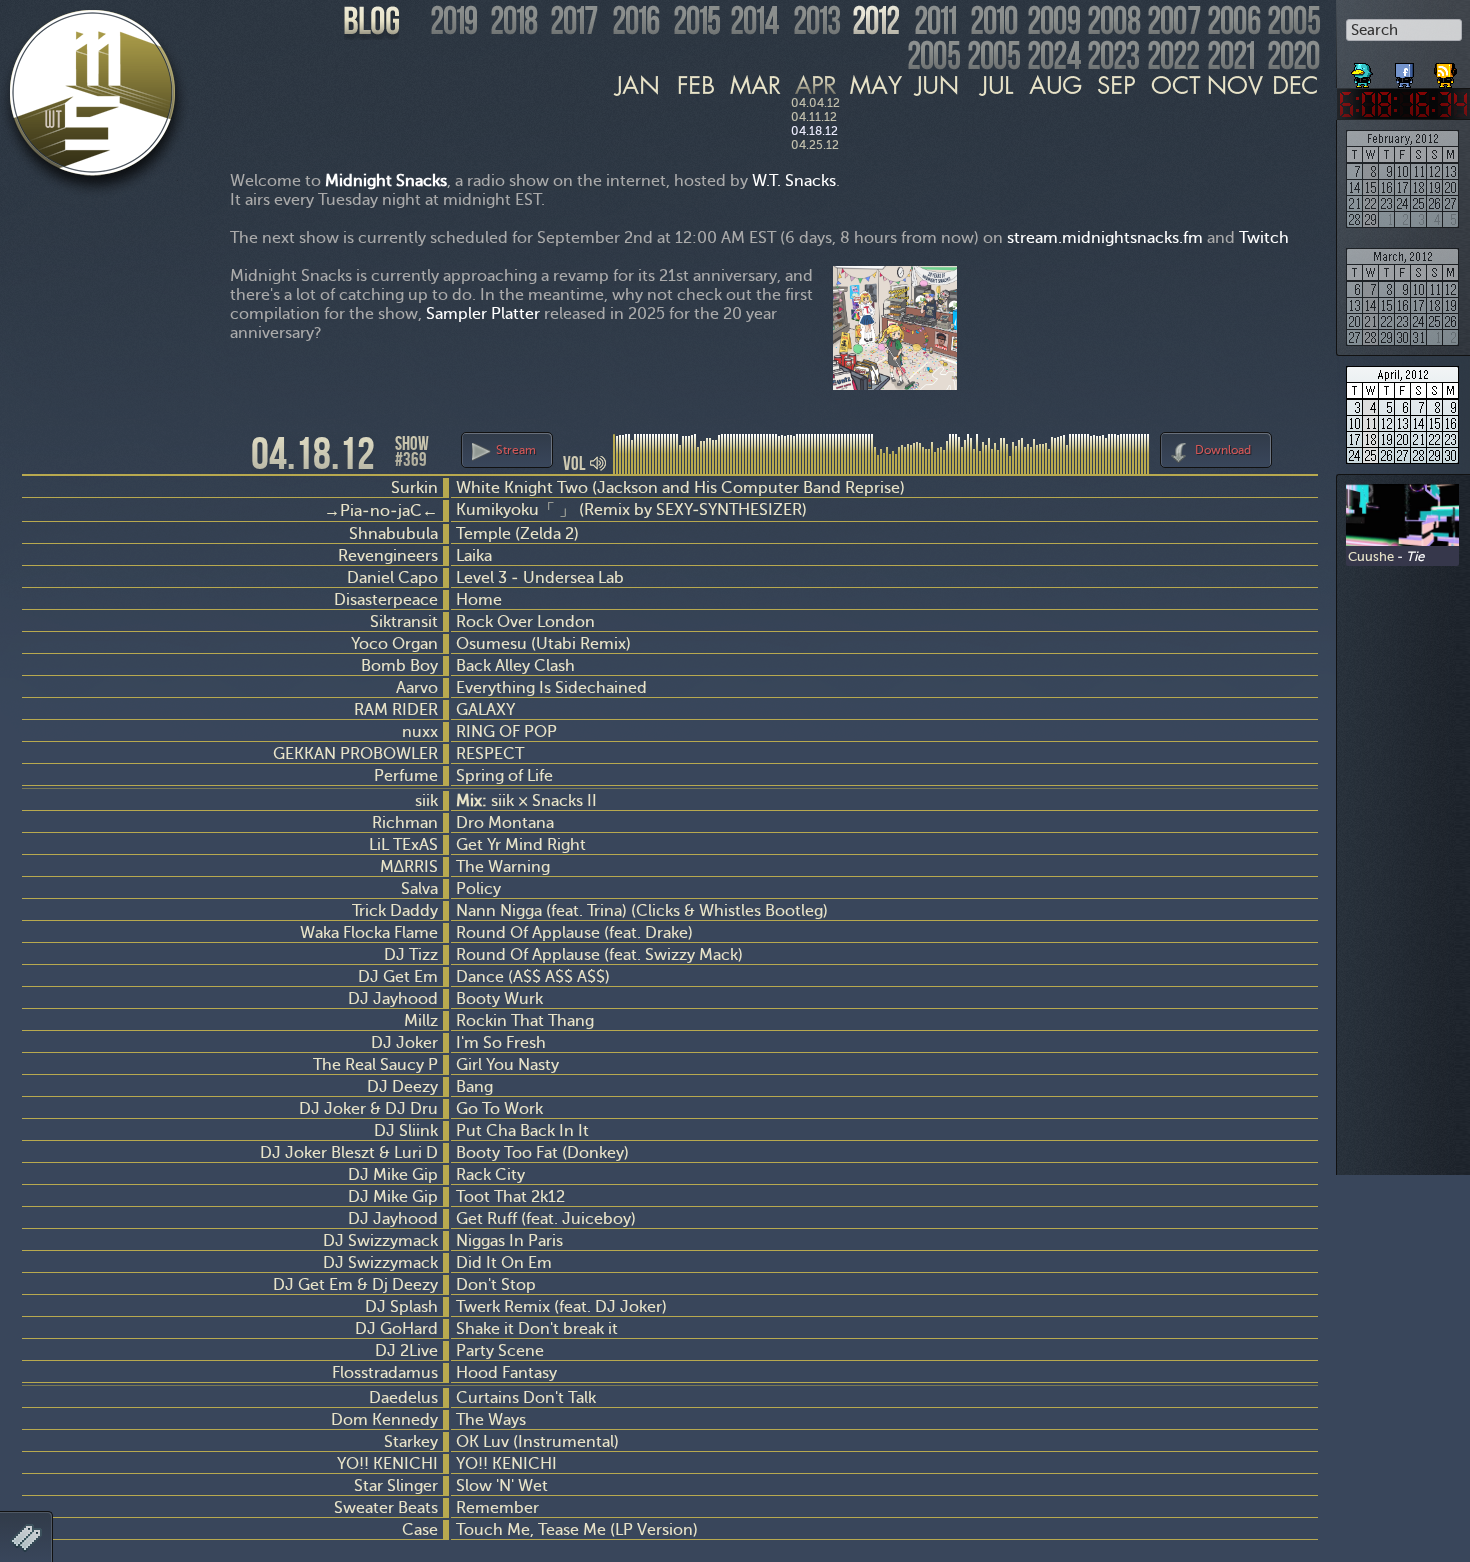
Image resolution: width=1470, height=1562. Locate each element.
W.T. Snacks (794, 180)
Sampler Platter (483, 313)
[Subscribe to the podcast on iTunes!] (1447, 68)
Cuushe (1371, 556)
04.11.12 (814, 117)
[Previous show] (40, 452)
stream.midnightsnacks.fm (1105, 237)
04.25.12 (815, 145)
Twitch (1264, 237)
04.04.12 (815, 103)
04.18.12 (814, 131)
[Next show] (1300, 447)
